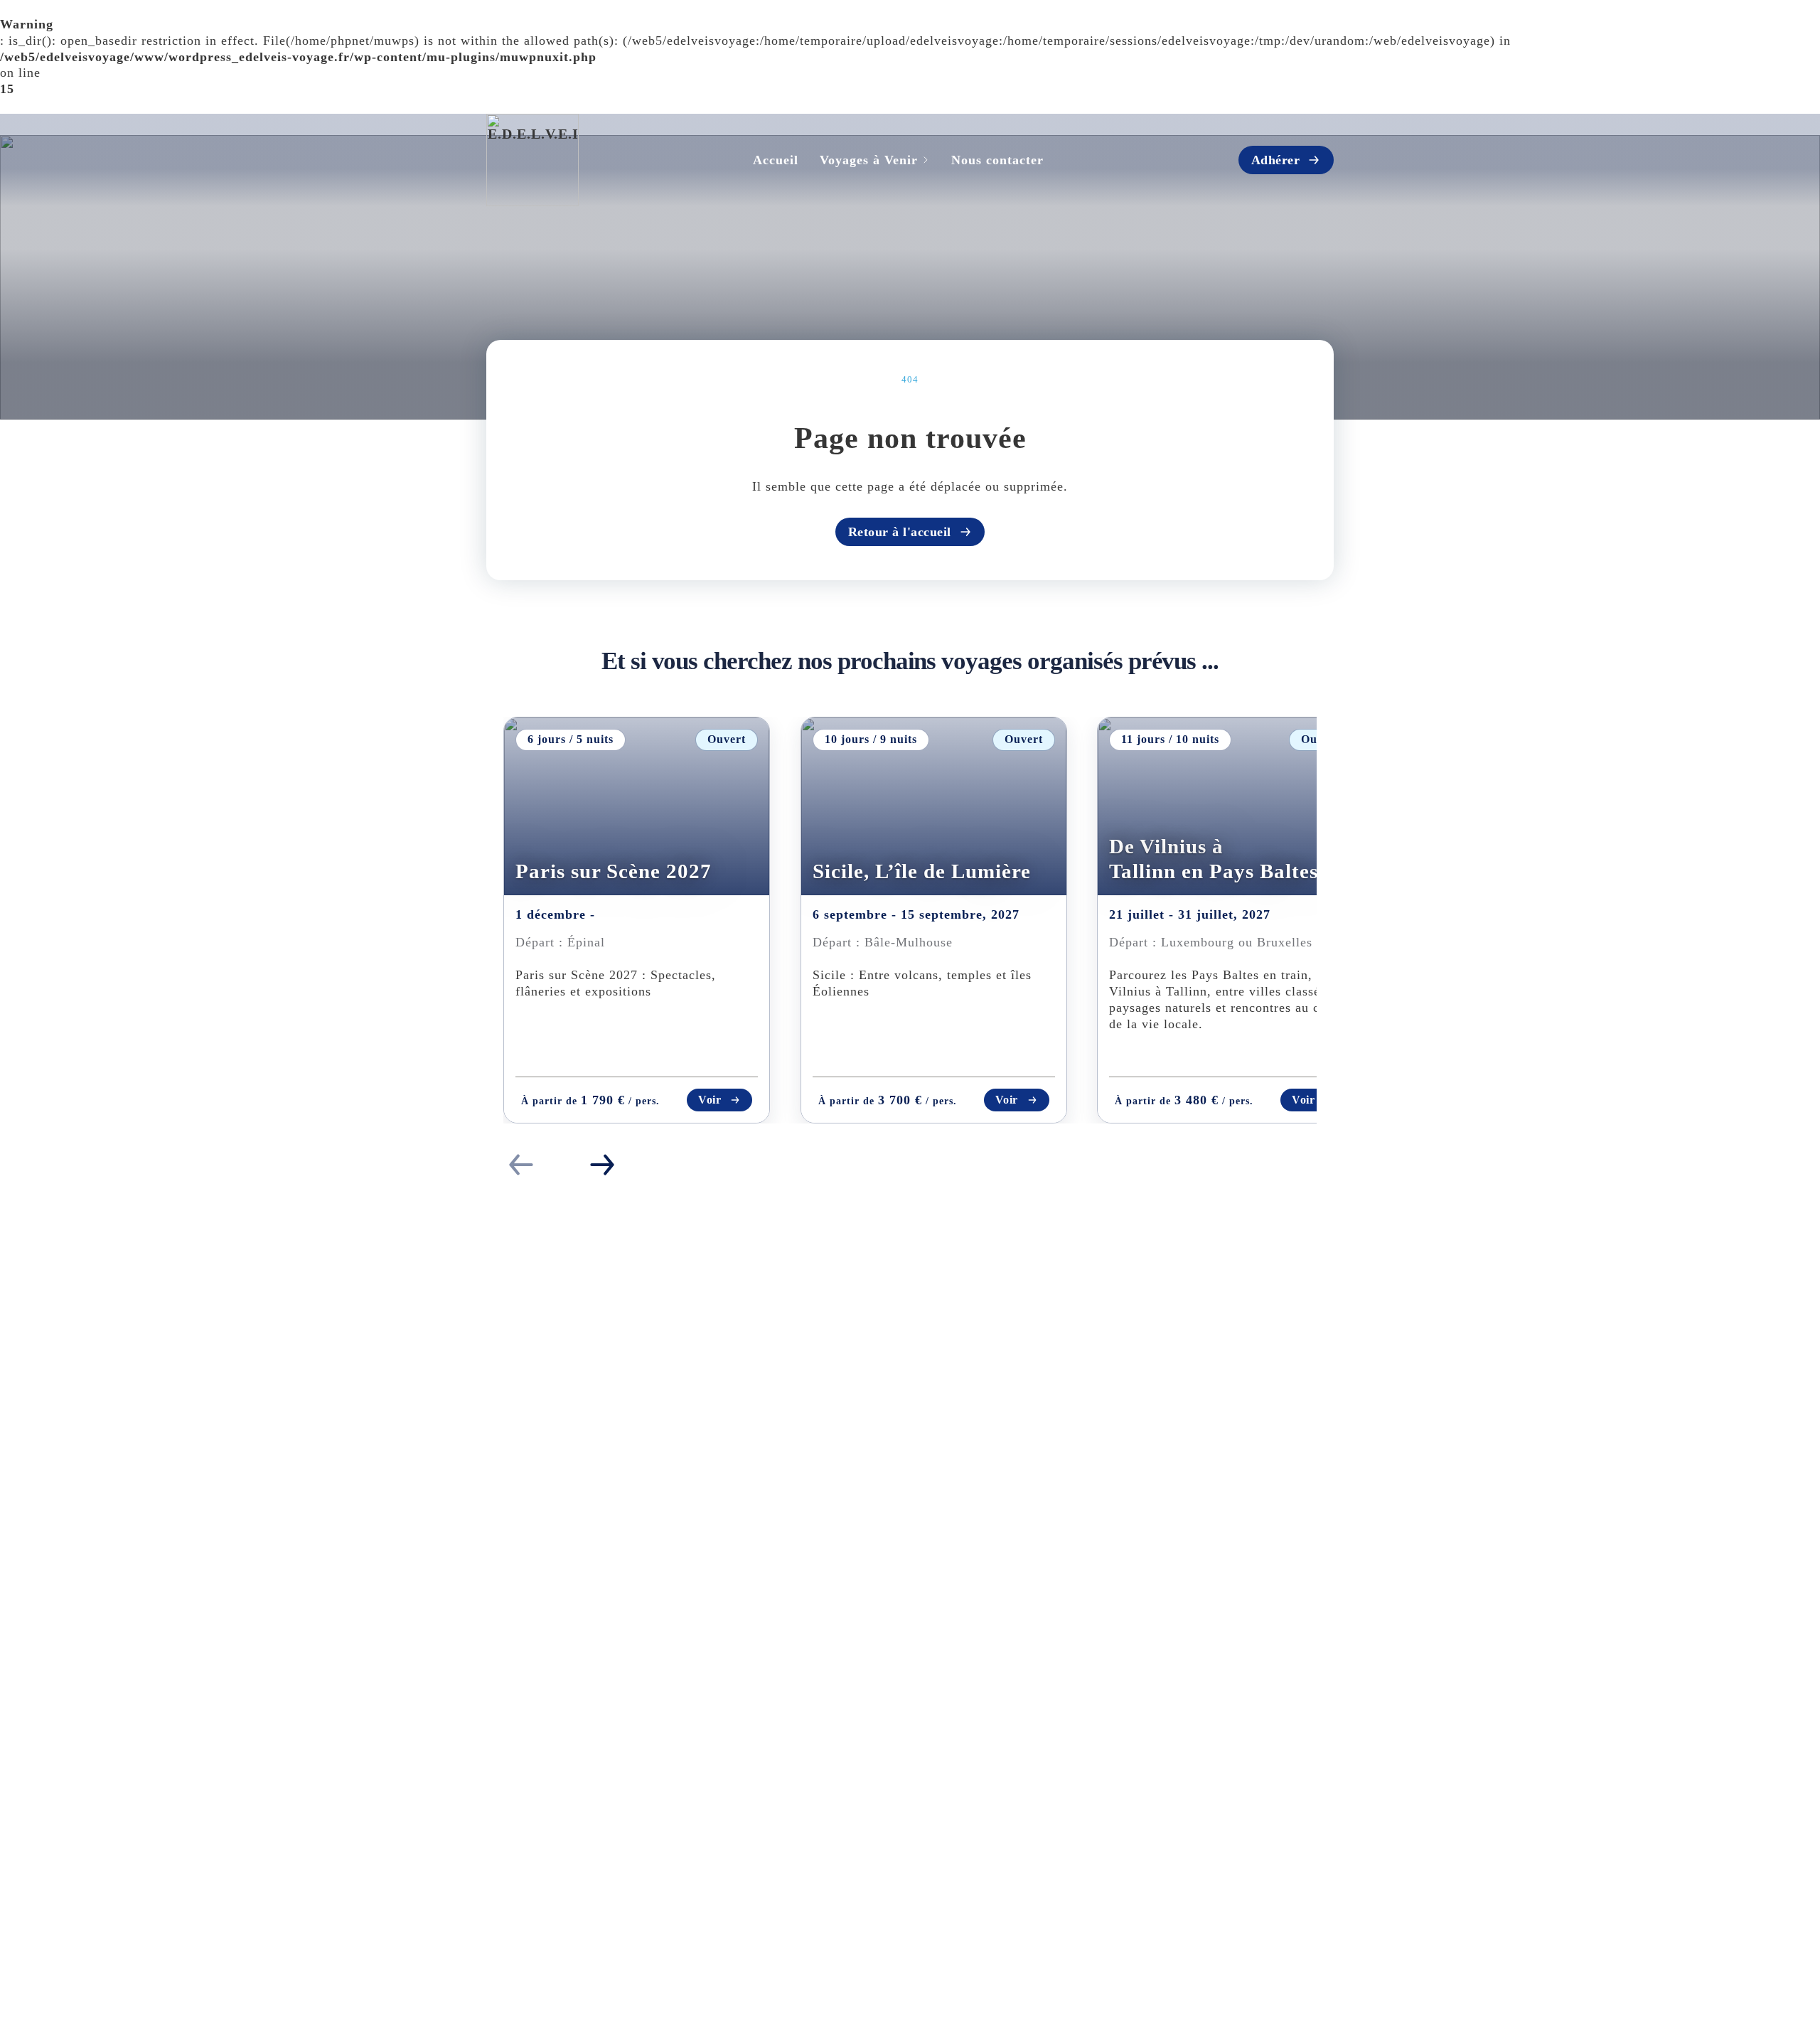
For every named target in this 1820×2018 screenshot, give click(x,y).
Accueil (776, 160)
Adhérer (1276, 160)
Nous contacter (997, 160)
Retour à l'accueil (900, 532)
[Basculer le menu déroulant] (926, 160)
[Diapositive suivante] (602, 1165)
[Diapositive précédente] (521, 1165)
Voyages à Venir (869, 160)
